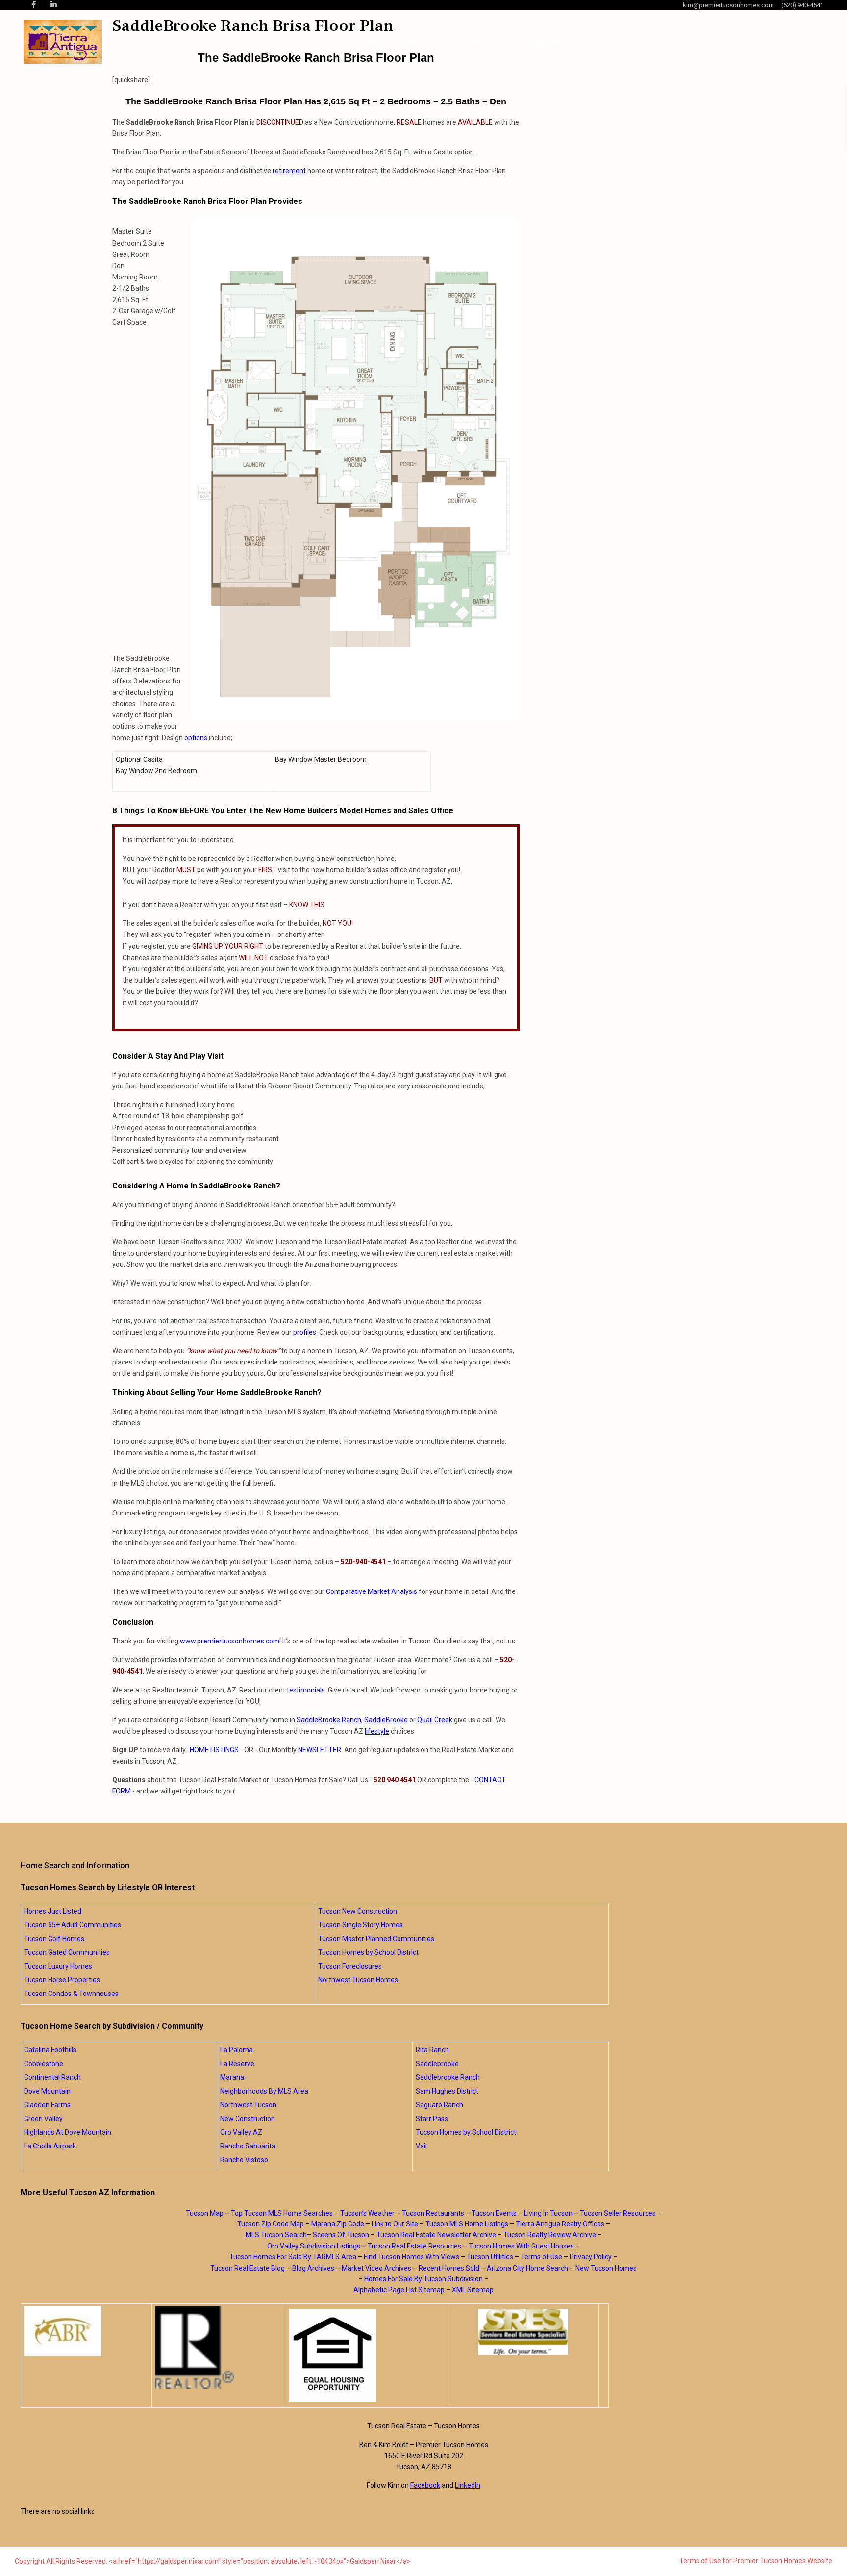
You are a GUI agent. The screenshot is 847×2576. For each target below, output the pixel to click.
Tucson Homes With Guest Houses (521, 2246)
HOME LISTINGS (214, 1750)
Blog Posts (544, 42)
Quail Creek (435, 1720)
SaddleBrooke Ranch (329, 1720)
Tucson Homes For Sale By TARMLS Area (293, 2257)
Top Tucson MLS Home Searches (282, 2213)
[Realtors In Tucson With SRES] (523, 2332)
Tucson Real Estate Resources (414, 2246)
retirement (289, 171)
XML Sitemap (473, 2290)
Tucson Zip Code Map (271, 2224)
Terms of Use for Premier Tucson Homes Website (756, 2561)
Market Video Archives (376, 2268)
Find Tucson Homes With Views (411, 2257)
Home (374, 42)
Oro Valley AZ (241, 2132)
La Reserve (237, 2064)
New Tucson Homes (606, 2268)
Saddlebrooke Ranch (448, 2077)
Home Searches (473, 42)
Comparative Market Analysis (372, 1591)
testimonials (306, 1690)
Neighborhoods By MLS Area (264, 2091)
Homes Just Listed (53, 1911)
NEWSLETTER (320, 1750)
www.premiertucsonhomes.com (230, 1641)
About (411, 42)
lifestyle (377, 1731)
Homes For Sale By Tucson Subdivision (423, 2279)
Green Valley (43, 2119)
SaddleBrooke (386, 1720)
